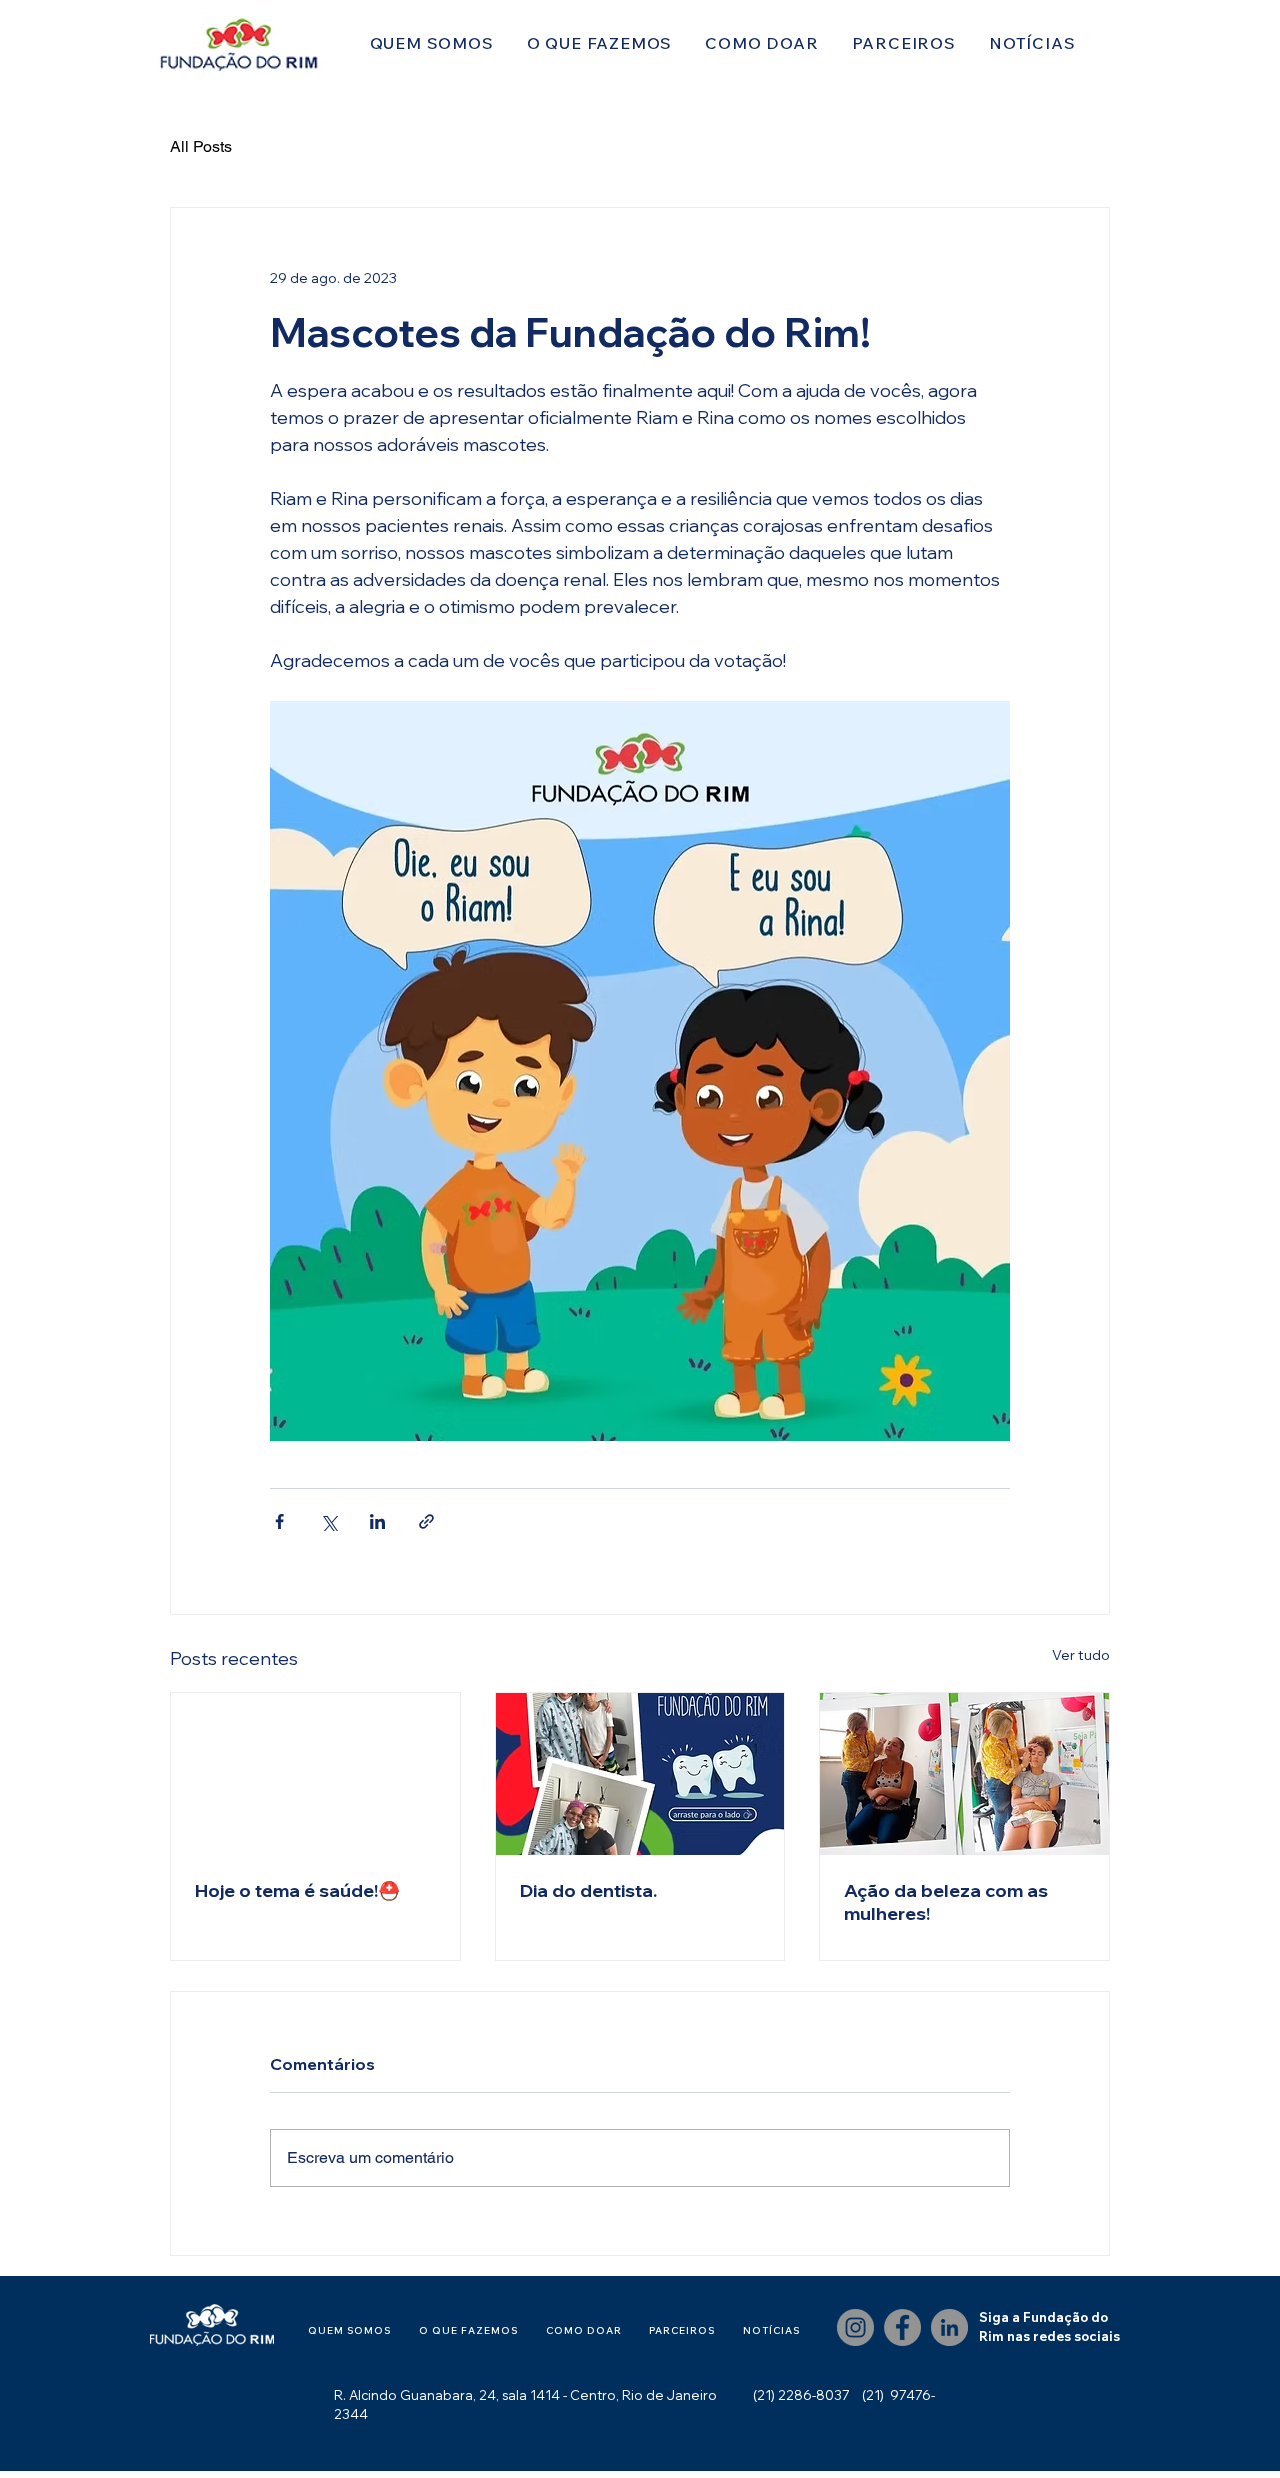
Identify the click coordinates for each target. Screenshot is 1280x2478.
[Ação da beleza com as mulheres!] (964, 1774)
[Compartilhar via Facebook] (279, 1521)
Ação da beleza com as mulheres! (946, 1902)
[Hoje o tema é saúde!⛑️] (315, 1774)
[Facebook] (902, 2327)
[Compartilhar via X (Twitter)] (328, 1521)
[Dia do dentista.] (640, 1774)
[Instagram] (855, 2327)
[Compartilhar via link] (426, 1521)
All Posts (201, 146)
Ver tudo (1081, 1655)
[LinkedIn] (949, 2327)
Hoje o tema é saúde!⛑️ (297, 1890)
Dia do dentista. (588, 1890)
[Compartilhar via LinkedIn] (377, 1521)
